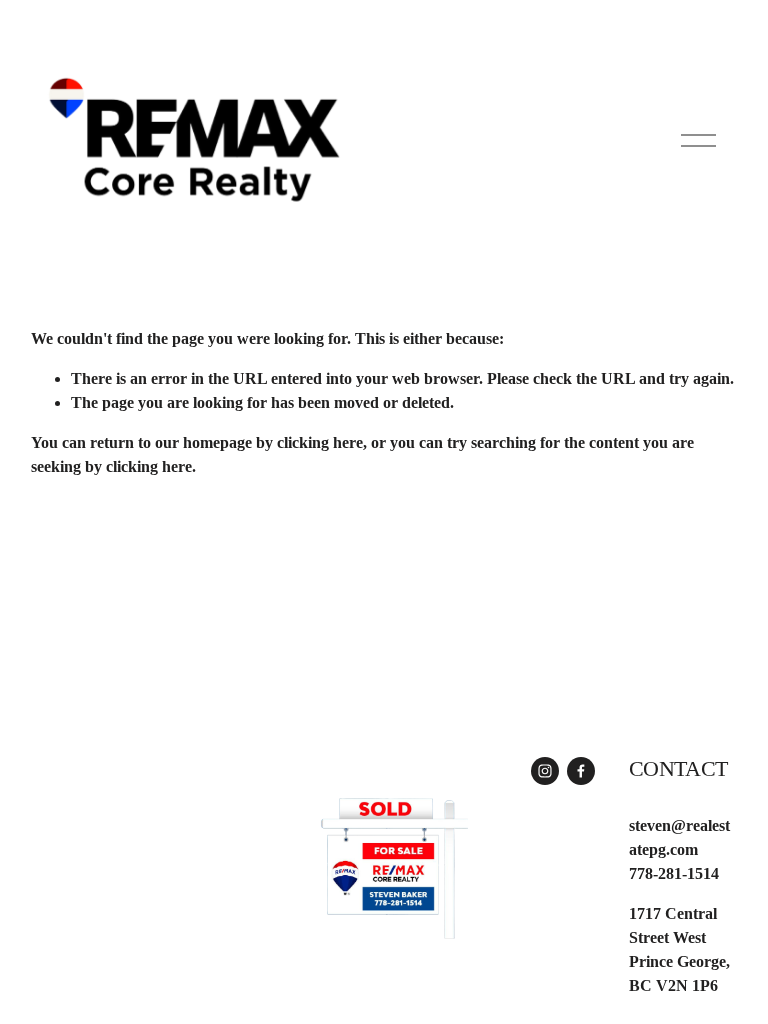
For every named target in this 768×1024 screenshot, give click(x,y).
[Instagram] (545, 771)
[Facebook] (581, 771)
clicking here (320, 442)
